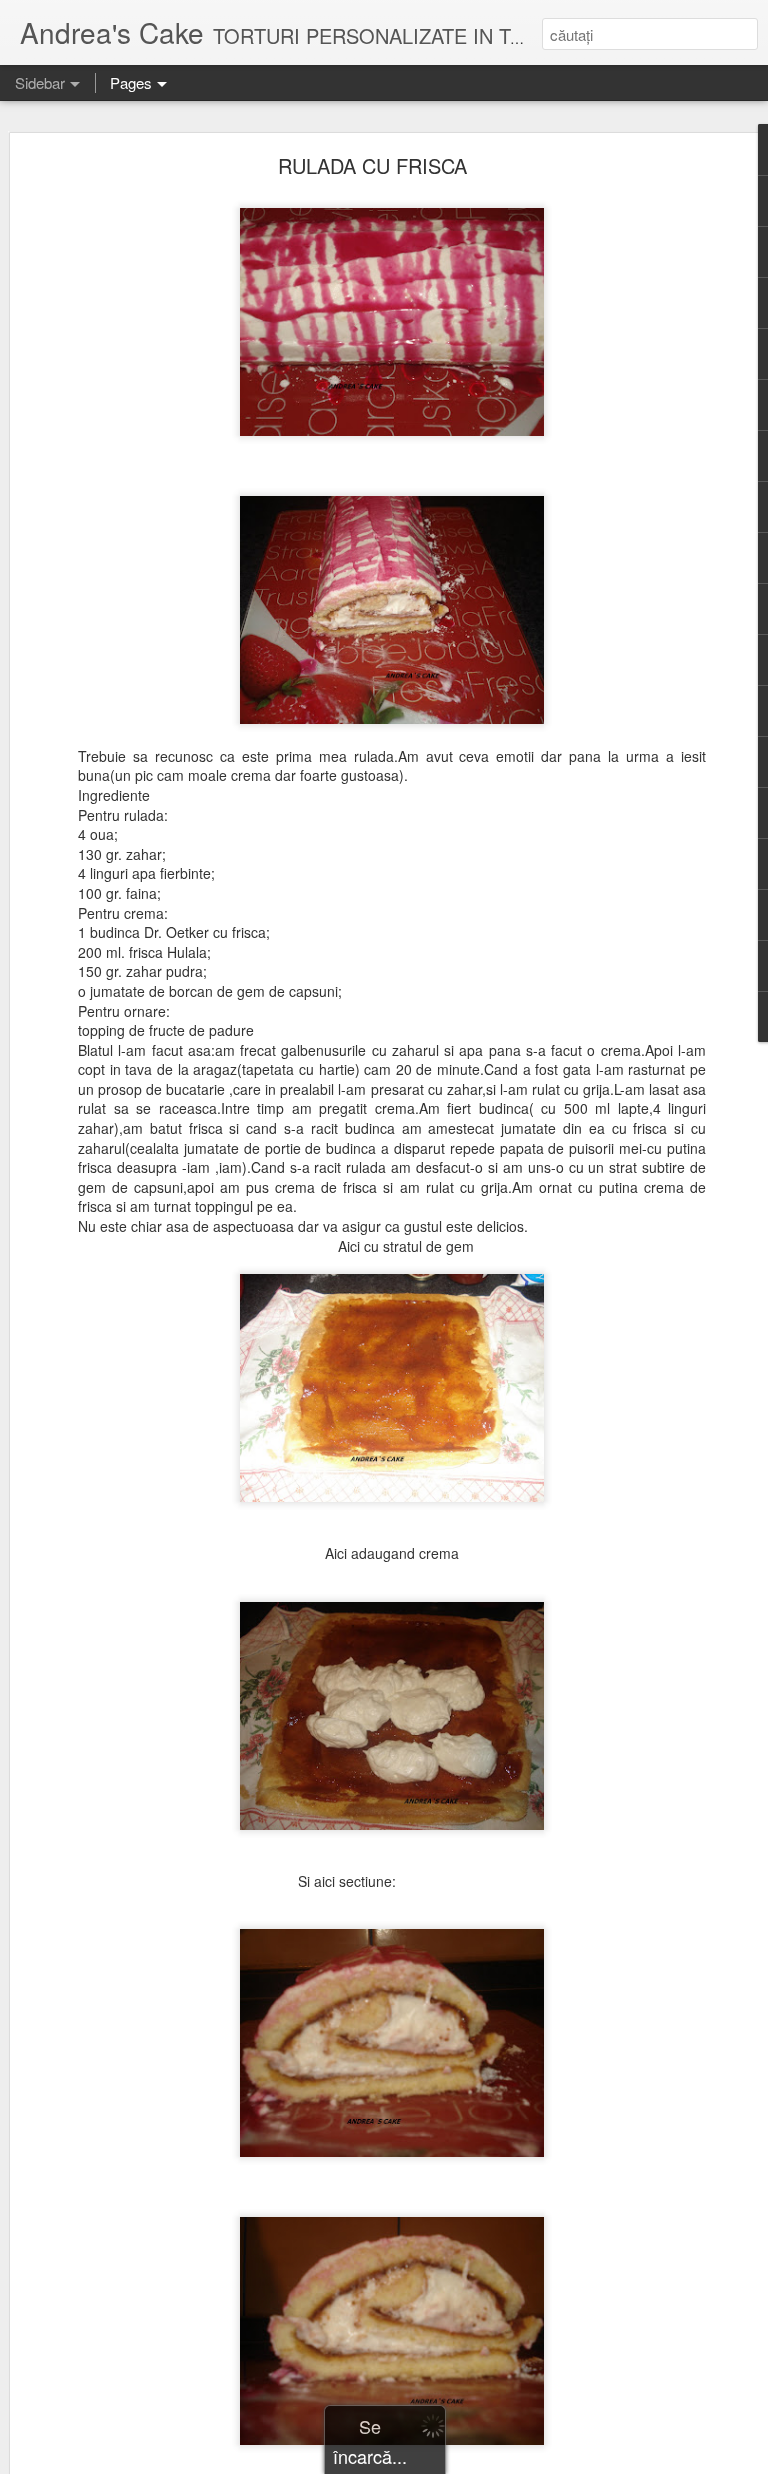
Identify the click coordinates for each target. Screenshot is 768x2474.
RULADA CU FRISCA (372, 165)
